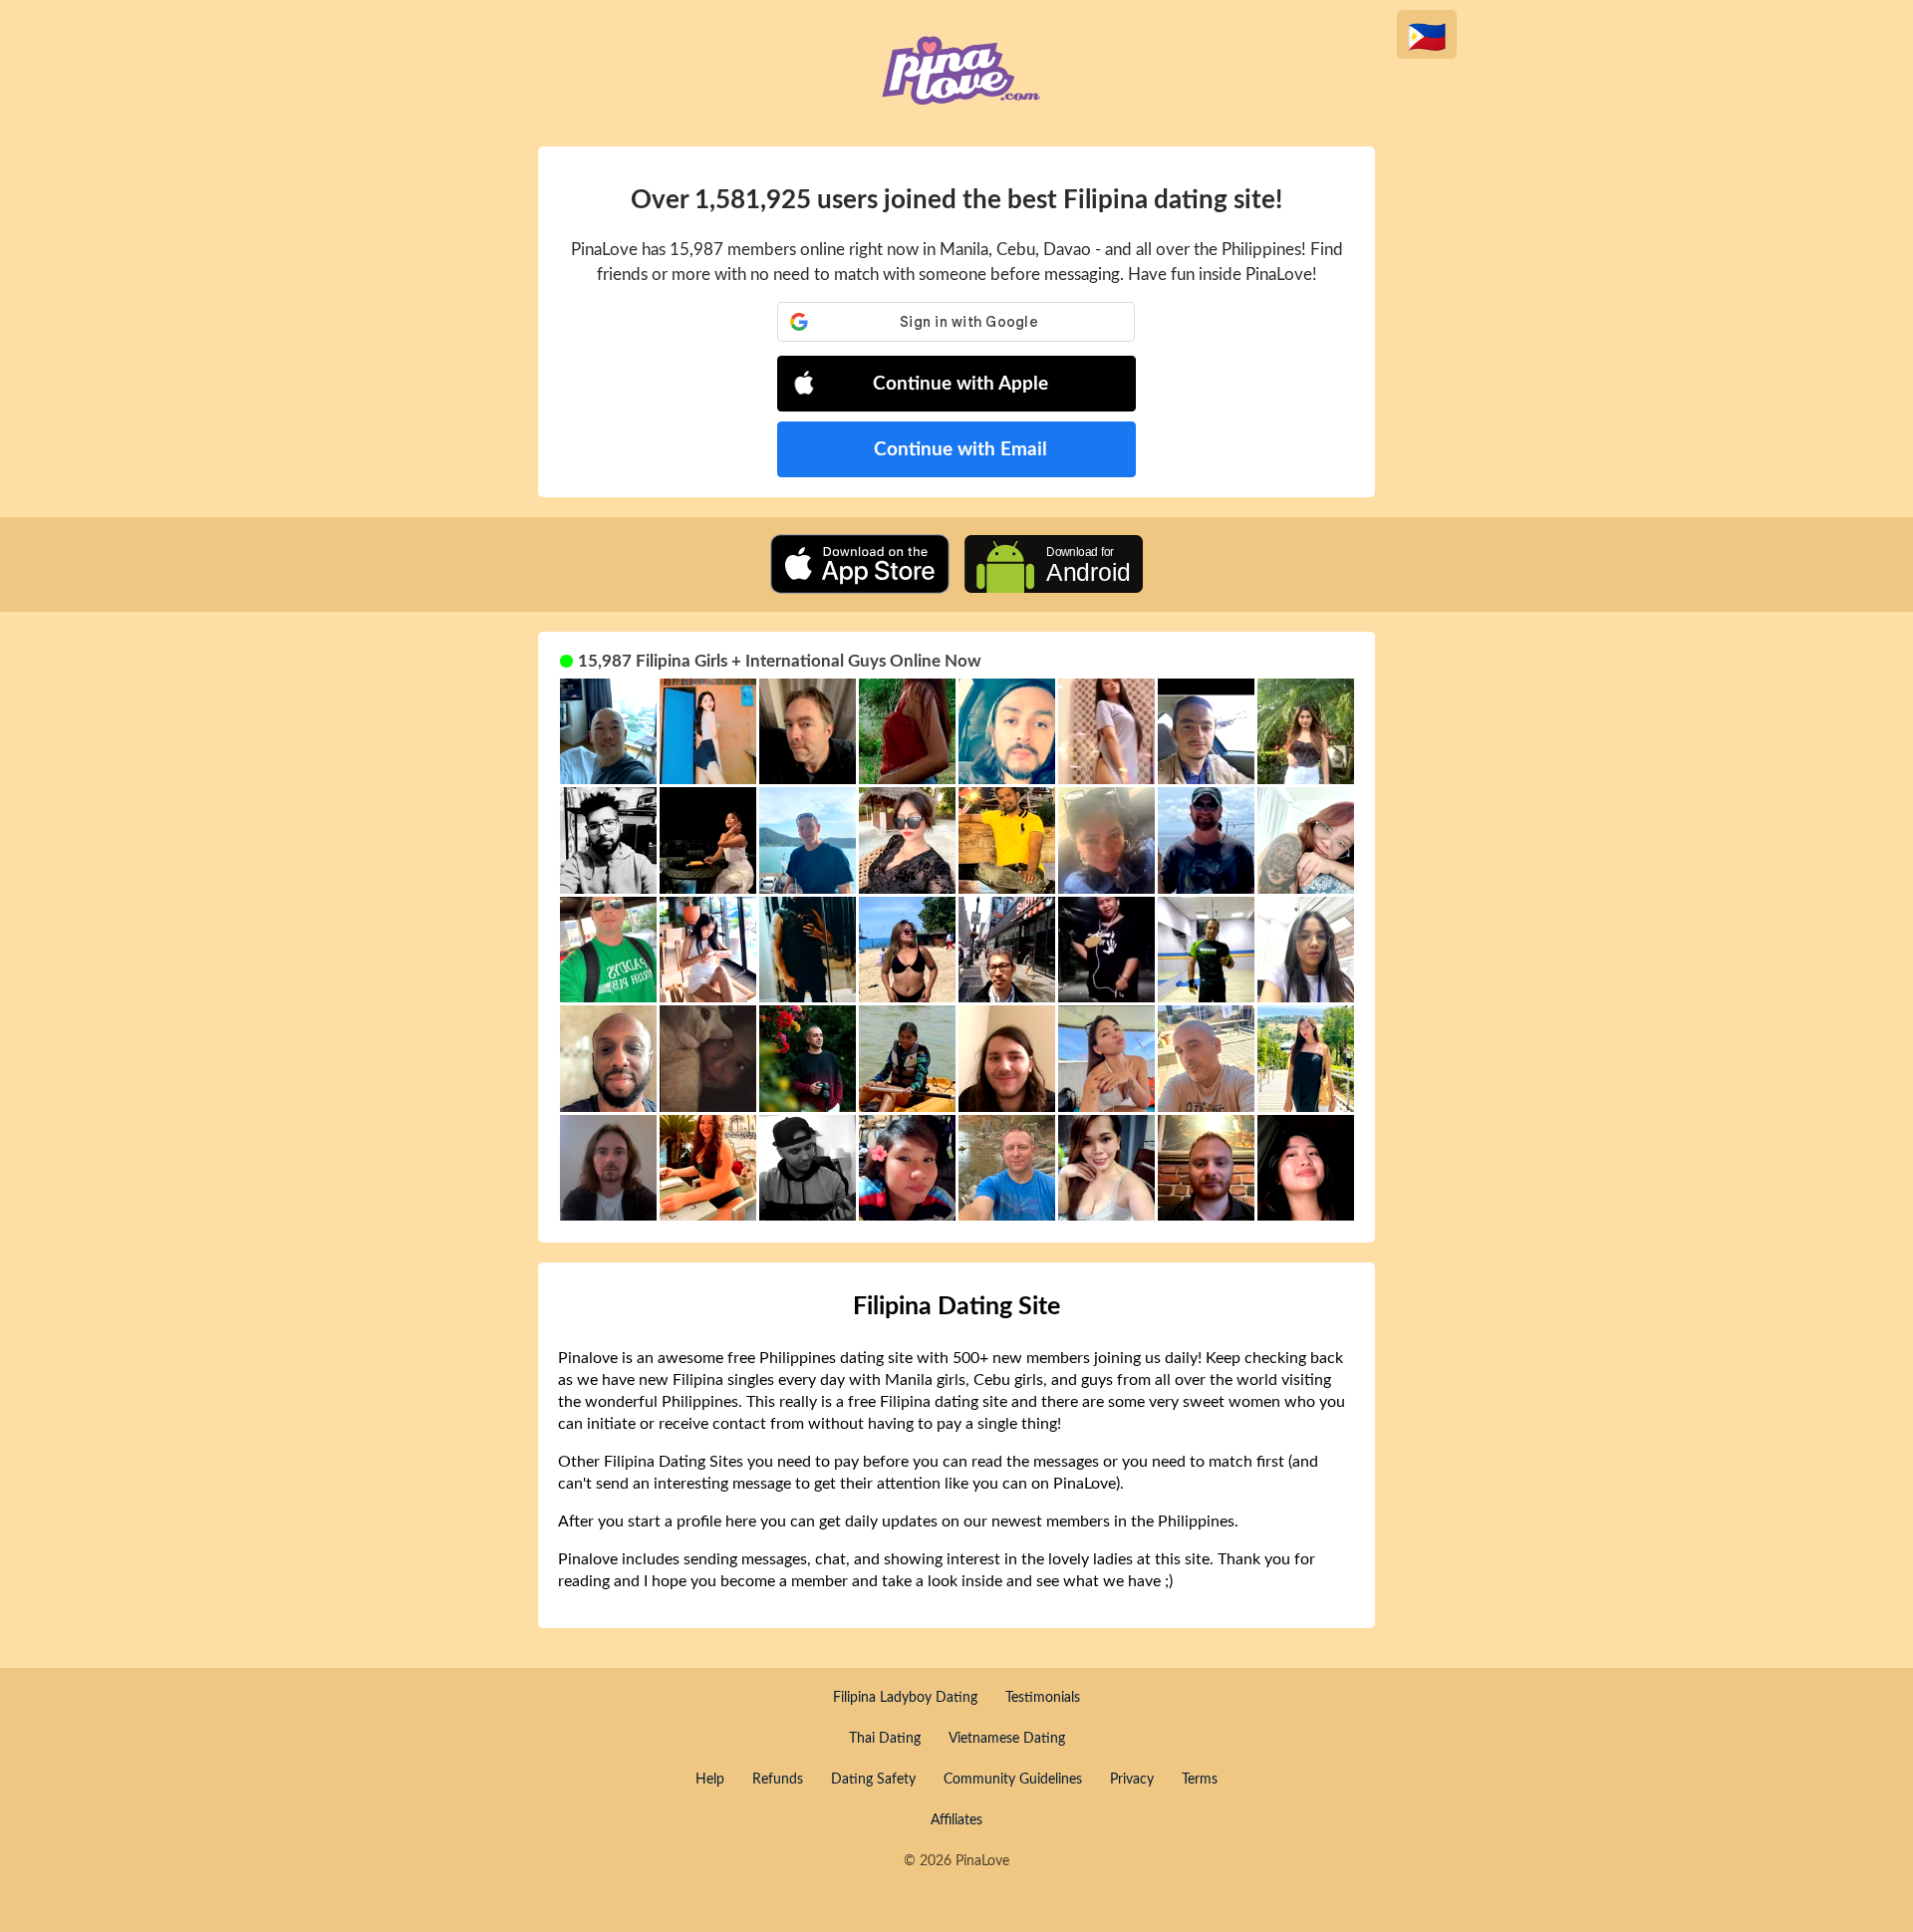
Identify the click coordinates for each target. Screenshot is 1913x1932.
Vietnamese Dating (1007, 1739)
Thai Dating (885, 1739)
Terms (1200, 1780)
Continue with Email (960, 450)
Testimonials (1043, 1698)
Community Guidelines (1013, 1780)
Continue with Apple (960, 384)
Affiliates (956, 1820)
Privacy (1132, 1780)
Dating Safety (873, 1780)
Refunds (778, 1780)
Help (710, 1780)
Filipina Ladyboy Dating (905, 1698)
